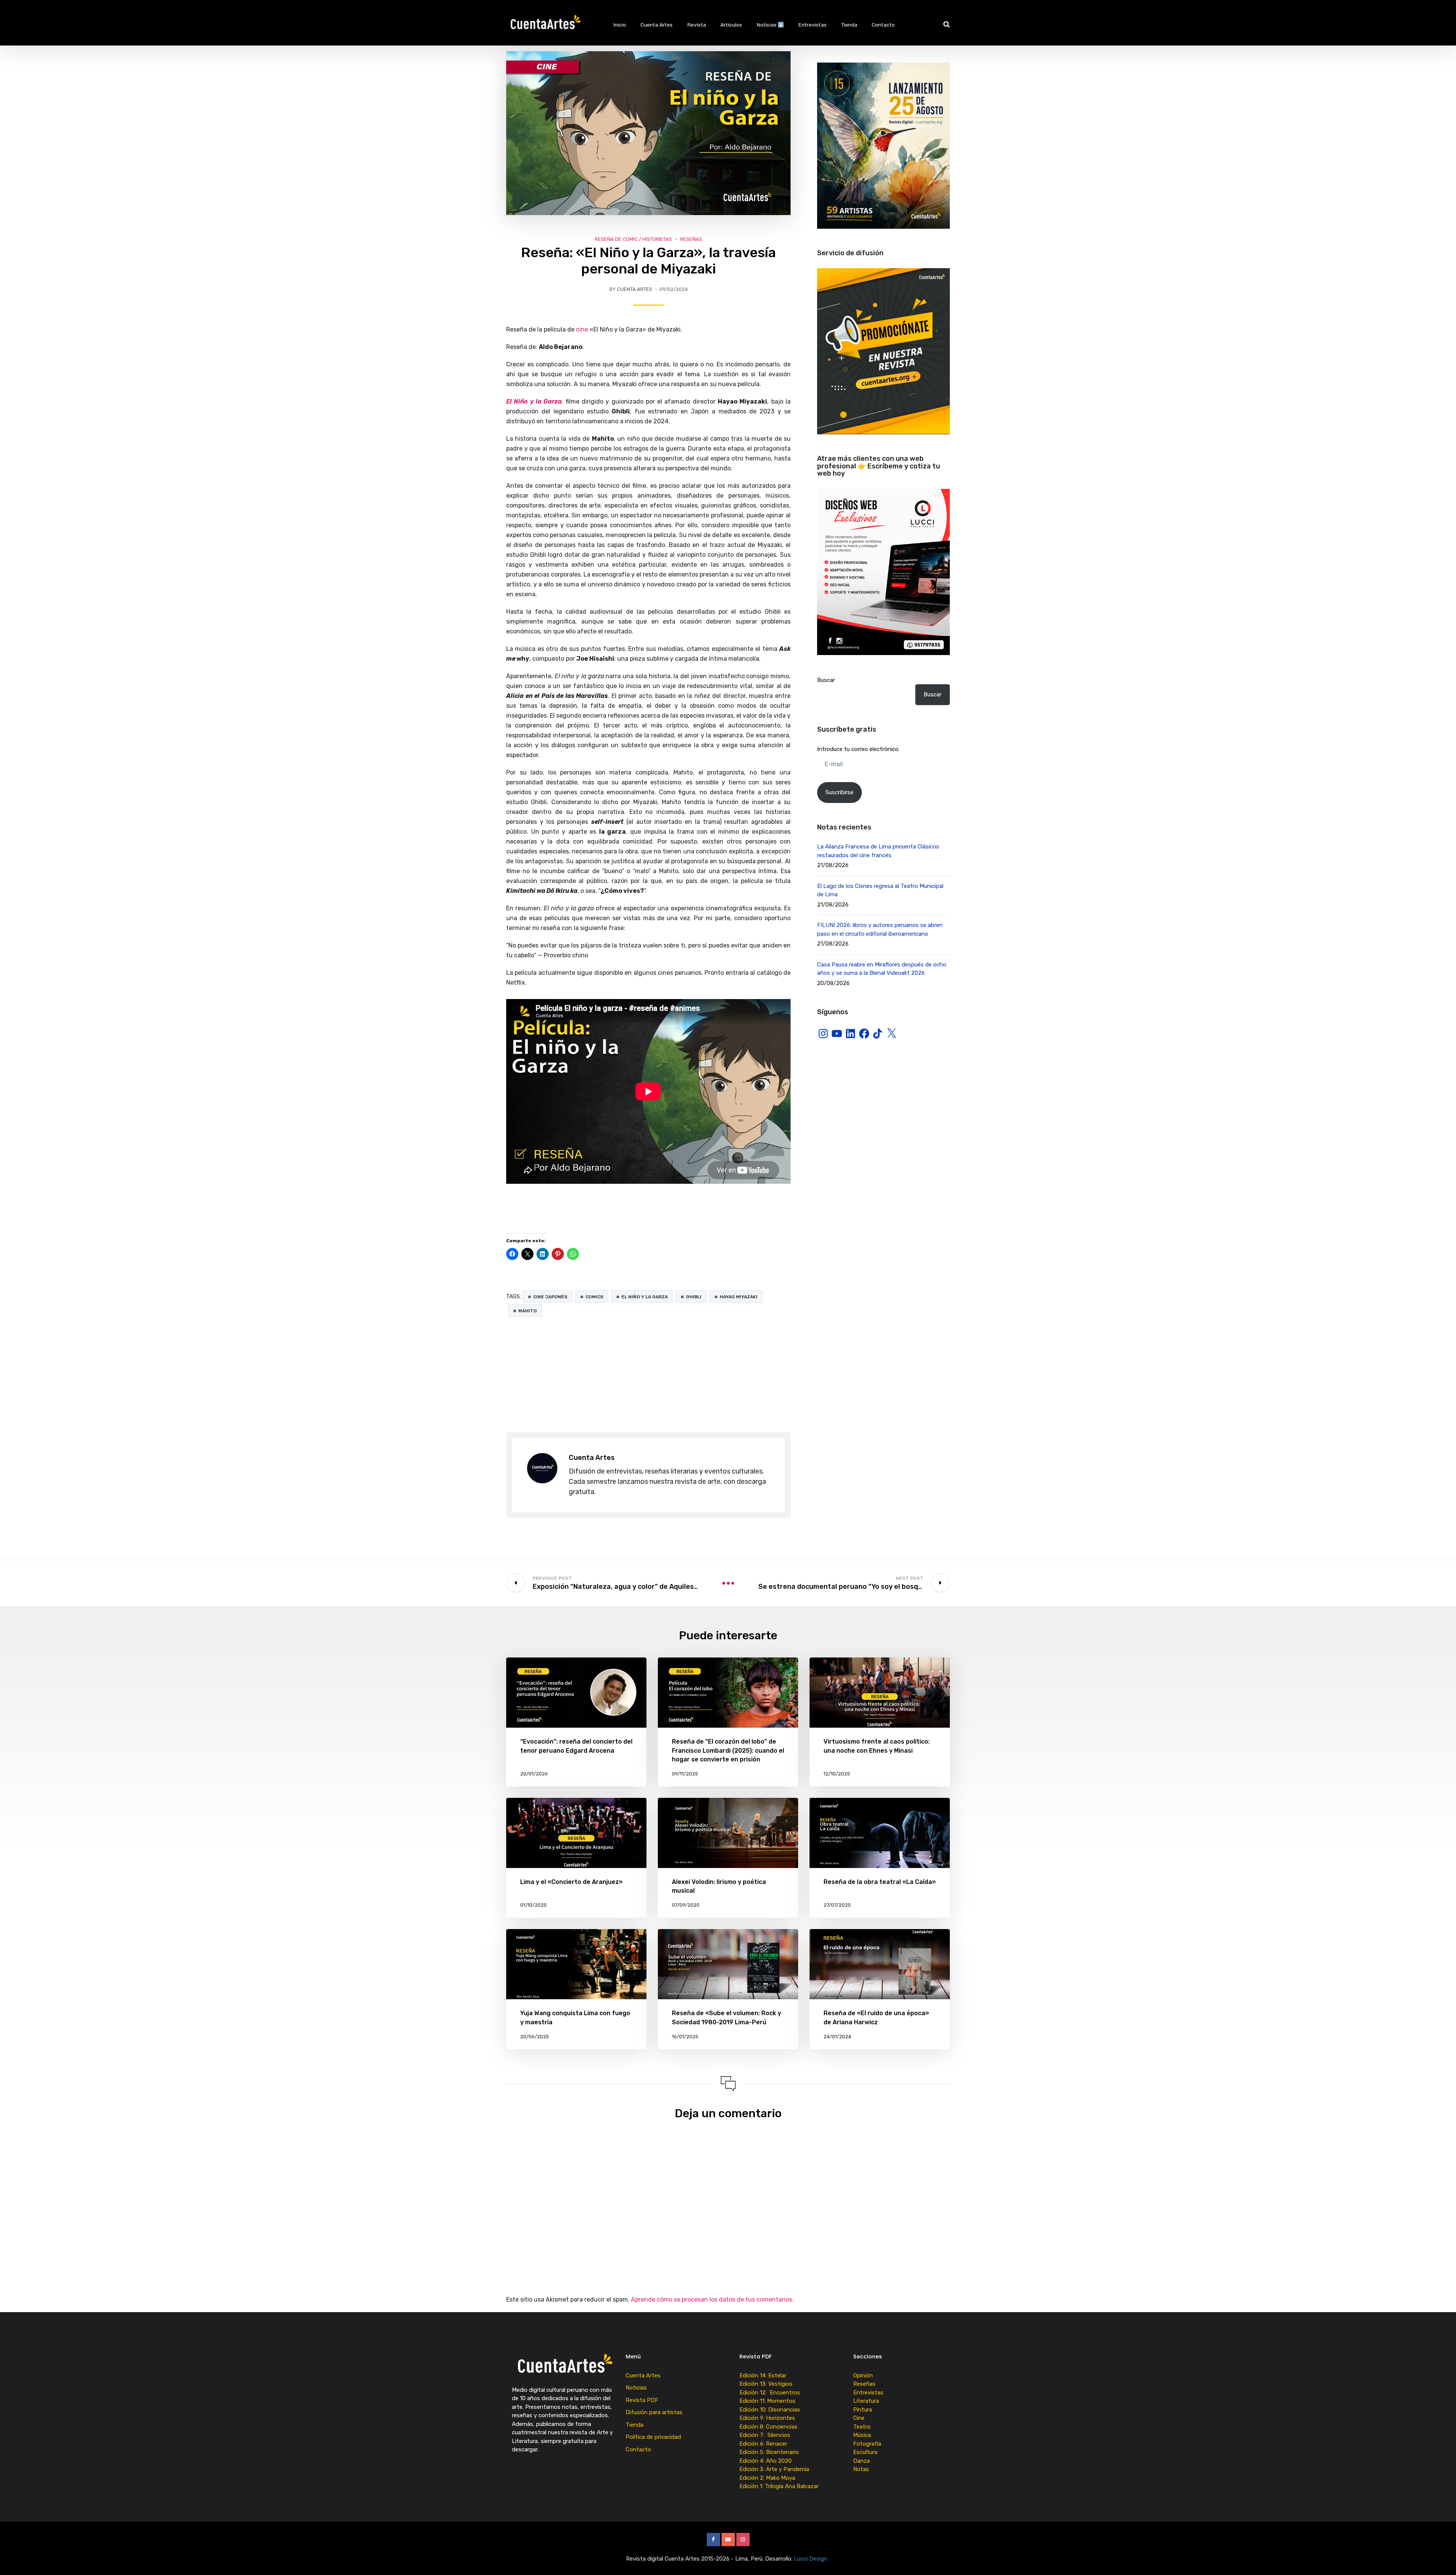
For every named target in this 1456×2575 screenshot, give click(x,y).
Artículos (731, 25)
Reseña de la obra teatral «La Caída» (880, 1882)
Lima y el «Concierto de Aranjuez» (571, 1882)
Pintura (863, 2410)
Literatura (866, 2401)
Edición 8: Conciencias (769, 2427)
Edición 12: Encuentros (770, 2393)
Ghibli (694, 1297)
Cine (859, 2418)
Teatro (862, 2427)
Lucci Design (811, 2559)
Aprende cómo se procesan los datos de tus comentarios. (712, 2299)
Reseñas (691, 239)
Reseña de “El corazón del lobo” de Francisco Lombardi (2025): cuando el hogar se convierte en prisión (728, 1750)
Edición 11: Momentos (767, 2401)
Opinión (863, 2375)
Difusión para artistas (654, 2412)
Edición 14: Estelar (763, 2375)
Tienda (849, 25)
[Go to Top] (1441, 2558)
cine (581, 329)
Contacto (883, 25)
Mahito (528, 1311)
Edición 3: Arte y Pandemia (775, 2469)
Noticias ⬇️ (770, 25)
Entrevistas (813, 25)
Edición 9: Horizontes (767, 2418)
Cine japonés (550, 1297)
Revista (697, 25)
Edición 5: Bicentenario (770, 2452)
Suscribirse (839, 792)
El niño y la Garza (645, 1297)
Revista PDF (642, 2400)
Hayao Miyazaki (739, 1297)
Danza (861, 2461)
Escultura (865, 2452)
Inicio (620, 25)
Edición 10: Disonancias (770, 2410)
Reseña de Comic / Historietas (633, 239)
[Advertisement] (648, 1375)
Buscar (826, 680)
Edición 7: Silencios (766, 2435)
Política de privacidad (653, 2437)
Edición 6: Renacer (765, 2444)
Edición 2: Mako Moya (769, 2478)
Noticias (636, 2388)
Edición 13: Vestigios (766, 2384)
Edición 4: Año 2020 (766, 2461)
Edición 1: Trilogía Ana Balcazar (780, 2486)
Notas (861, 2469)
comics (594, 1297)
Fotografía (867, 2444)
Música (862, 2435)
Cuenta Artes (657, 25)
